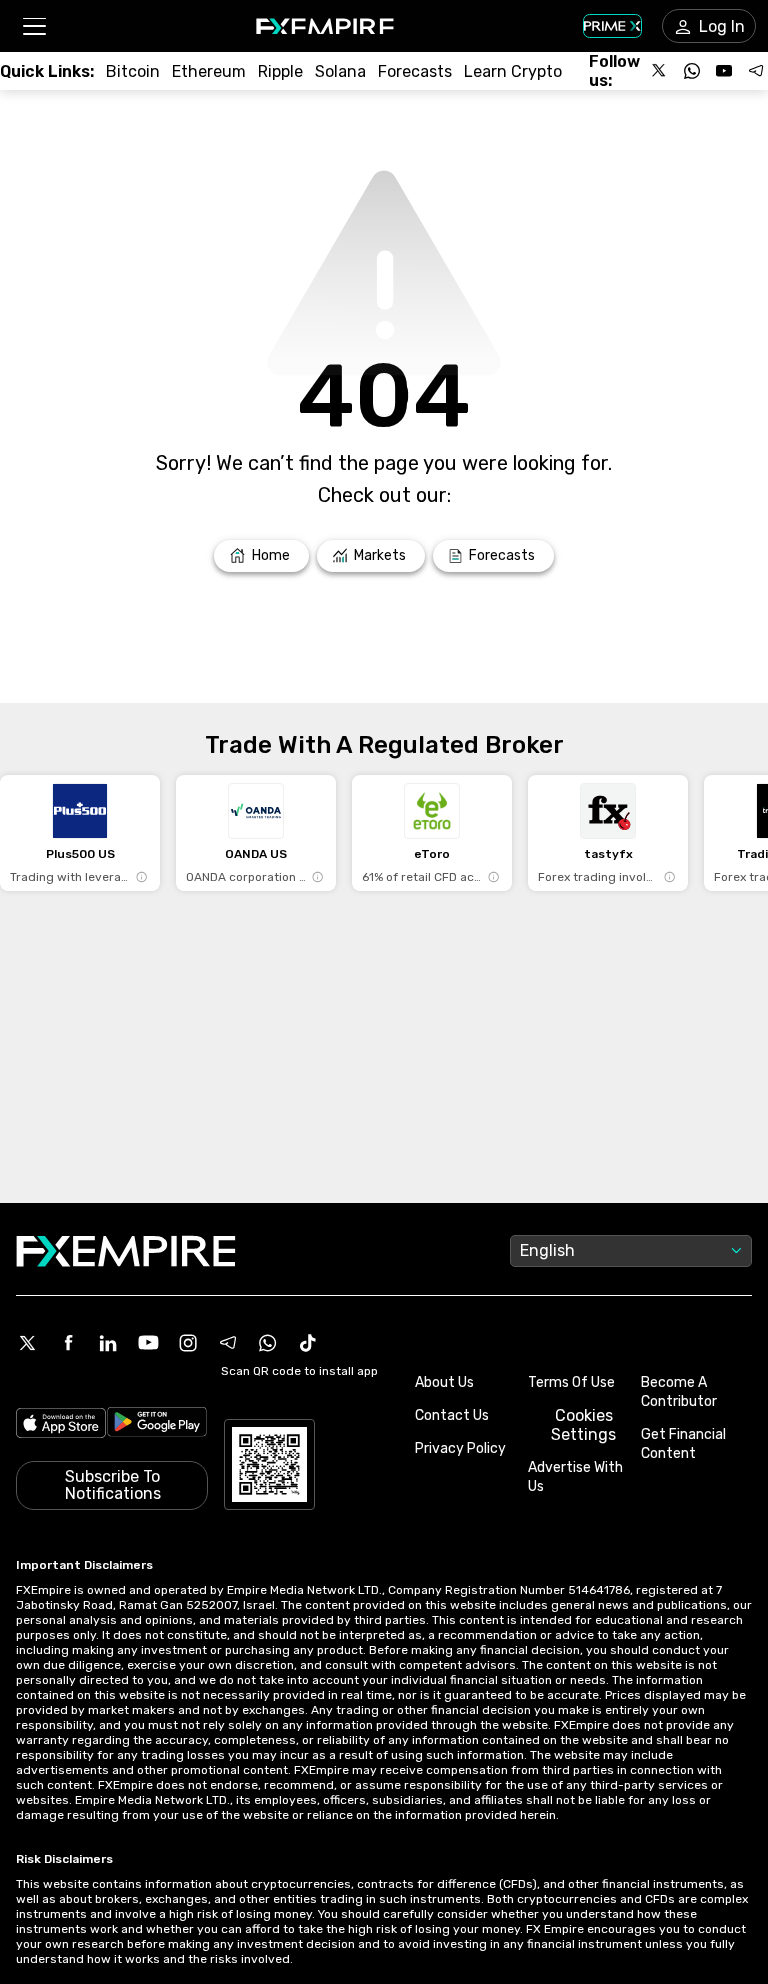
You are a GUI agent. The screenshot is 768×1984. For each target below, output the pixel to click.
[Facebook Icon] (68, 1343)
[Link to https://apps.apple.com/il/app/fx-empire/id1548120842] (61, 1425)
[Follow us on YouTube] (724, 71)
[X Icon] (28, 1343)
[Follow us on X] (660, 71)
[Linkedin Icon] (108, 1343)
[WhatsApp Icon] (268, 1343)
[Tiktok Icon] (308, 1343)
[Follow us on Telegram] (756, 71)
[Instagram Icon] (188, 1343)
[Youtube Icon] (148, 1343)
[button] (33, 26)
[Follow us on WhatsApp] (692, 71)
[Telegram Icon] (228, 1343)
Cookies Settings (583, 1425)
